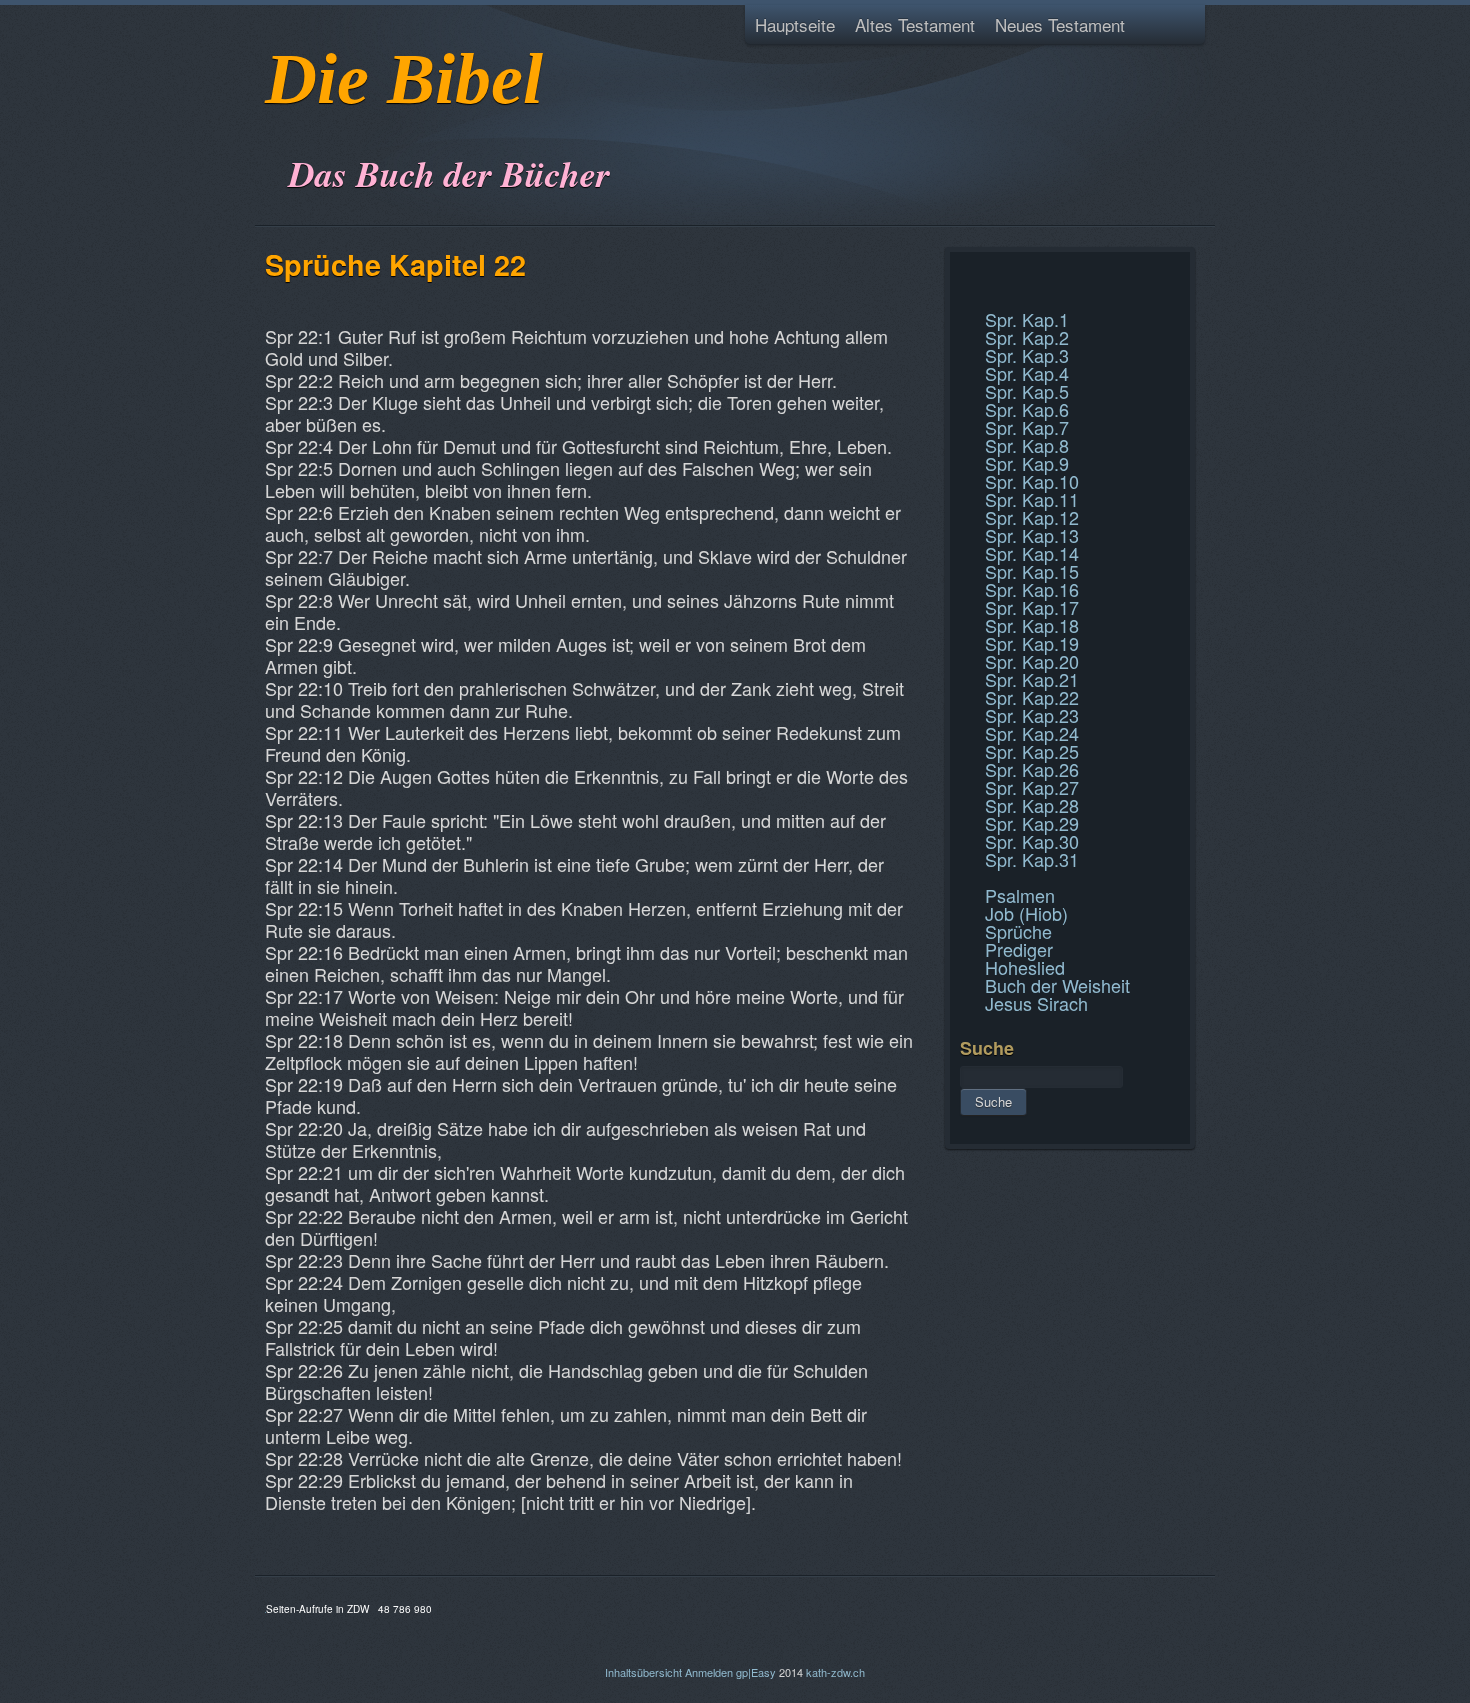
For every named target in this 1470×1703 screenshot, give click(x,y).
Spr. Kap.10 (1032, 481)
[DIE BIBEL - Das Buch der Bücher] (271, 124)
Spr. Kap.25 (1032, 751)
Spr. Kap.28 (1032, 805)
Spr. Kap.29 (1032, 823)
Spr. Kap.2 (1027, 337)
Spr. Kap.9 (1027, 463)
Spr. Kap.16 (1032, 589)
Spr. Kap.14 (1032, 553)
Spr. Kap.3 (1027, 355)
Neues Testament (1060, 24)
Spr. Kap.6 (1027, 409)
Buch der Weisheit (1057, 985)
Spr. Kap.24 (1032, 733)
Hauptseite (795, 24)
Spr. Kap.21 (1032, 679)
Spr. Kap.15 (1032, 571)
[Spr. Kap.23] (962, 298)
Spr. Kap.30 (1032, 841)
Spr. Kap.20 (1032, 661)
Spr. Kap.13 (1032, 535)
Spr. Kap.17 (1032, 607)
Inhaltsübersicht (643, 1672)
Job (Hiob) (1026, 913)
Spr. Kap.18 (1032, 625)
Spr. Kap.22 (1032, 697)
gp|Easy (756, 1672)
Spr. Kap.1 (1027, 319)
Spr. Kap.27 (1032, 787)
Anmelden (709, 1672)
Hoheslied (1025, 967)
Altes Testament (915, 24)
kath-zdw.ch (835, 1672)
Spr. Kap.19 (1032, 643)
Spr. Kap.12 (1032, 517)
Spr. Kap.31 (1032, 859)
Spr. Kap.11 (1032, 499)
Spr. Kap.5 (1027, 391)
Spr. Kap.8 (1027, 445)
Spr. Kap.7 (1027, 427)
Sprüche (1018, 931)
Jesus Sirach (1036, 1003)
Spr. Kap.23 (1032, 715)
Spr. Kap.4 (1027, 373)
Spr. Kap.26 (1032, 769)
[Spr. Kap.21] (962, 274)
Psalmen (1020, 895)
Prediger (1019, 949)
